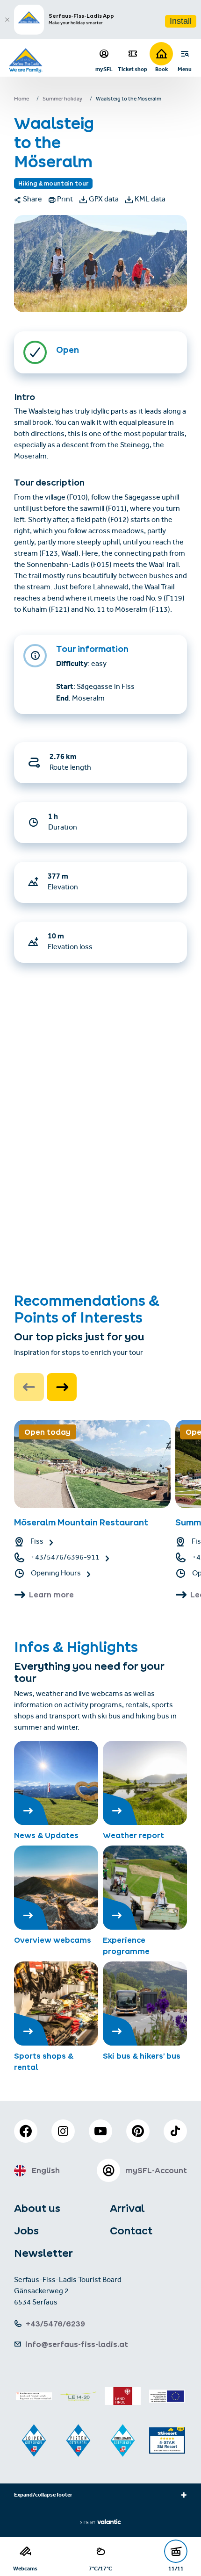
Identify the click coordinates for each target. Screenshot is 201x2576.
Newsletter (43, 2253)
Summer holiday (62, 100)
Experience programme (126, 1946)
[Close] (7, 20)
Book (162, 69)
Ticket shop (133, 69)
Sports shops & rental (44, 2061)
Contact (131, 2231)
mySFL (104, 69)
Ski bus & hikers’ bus (142, 2056)
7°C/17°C (100, 2568)
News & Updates (46, 1835)
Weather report (133, 1835)
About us (37, 2208)
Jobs (26, 2231)
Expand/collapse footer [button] (43, 2496)
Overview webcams (53, 1940)
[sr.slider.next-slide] (62, 1387)
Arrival (127, 2208)
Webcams (25, 2568)
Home (22, 100)
